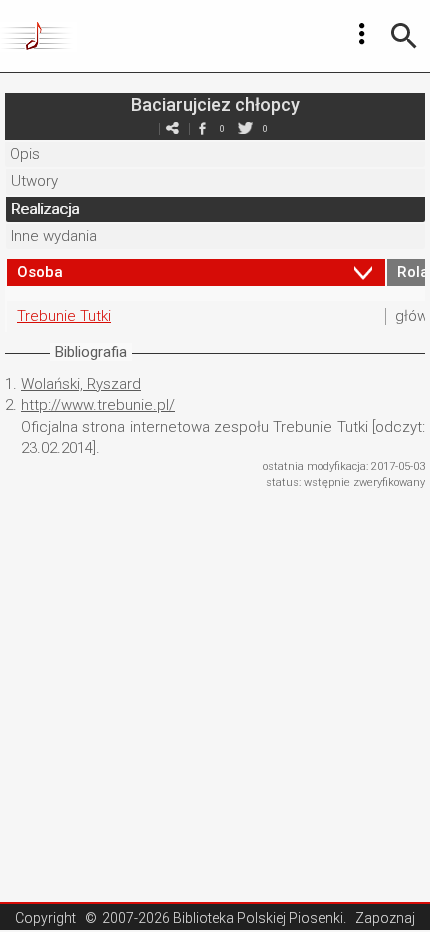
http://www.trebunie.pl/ (98, 405)
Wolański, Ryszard (81, 384)
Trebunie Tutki (64, 316)
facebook (202, 128)
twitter (245, 128)
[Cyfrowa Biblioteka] (38, 36)
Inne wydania (54, 236)
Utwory (34, 181)
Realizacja (45, 209)
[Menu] (362, 34)
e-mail (172, 128)
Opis (25, 154)
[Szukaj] (404, 36)
